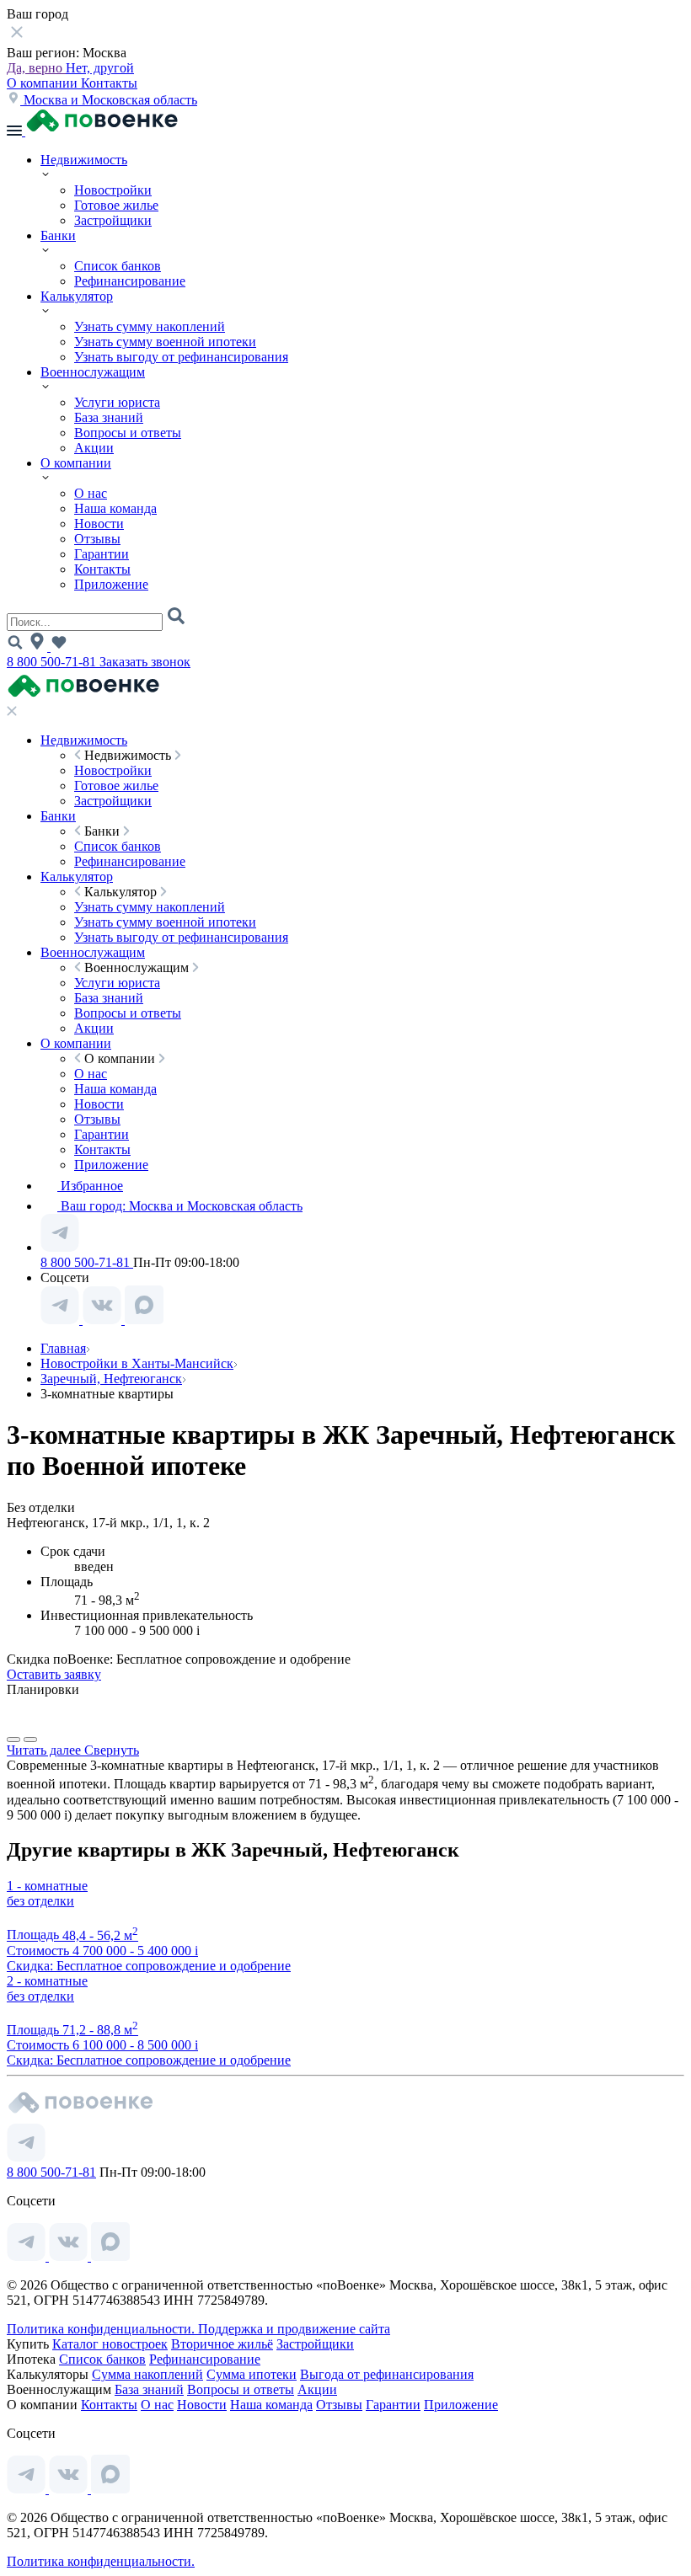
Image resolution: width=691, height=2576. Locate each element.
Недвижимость (84, 160)
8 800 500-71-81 (53, 662)
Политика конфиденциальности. (102, 2329)
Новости (99, 524)
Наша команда (115, 508)
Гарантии (102, 554)
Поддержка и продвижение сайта (294, 2329)
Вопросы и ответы (128, 433)
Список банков (118, 266)
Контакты (109, 83)
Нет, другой (100, 68)
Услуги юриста (117, 402)
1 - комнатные (47, 1886)
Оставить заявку (54, 1674)
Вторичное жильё (222, 2344)
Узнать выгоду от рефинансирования (181, 357)
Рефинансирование (130, 281)
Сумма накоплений (147, 2374)
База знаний (109, 417)
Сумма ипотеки (252, 2374)
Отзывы (97, 539)
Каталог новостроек (110, 2344)
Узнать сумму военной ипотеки (165, 342)
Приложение (111, 584)
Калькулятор (77, 296)
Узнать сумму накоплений (150, 326)
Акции (94, 448)
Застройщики (113, 220)
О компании (44, 83)
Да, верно (36, 68)
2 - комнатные (47, 1981)
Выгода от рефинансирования (387, 2374)
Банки (58, 235)
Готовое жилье (116, 205)
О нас (91, 493)
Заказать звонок (145, 662)
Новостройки (113, 190)
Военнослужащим (93, 372)
